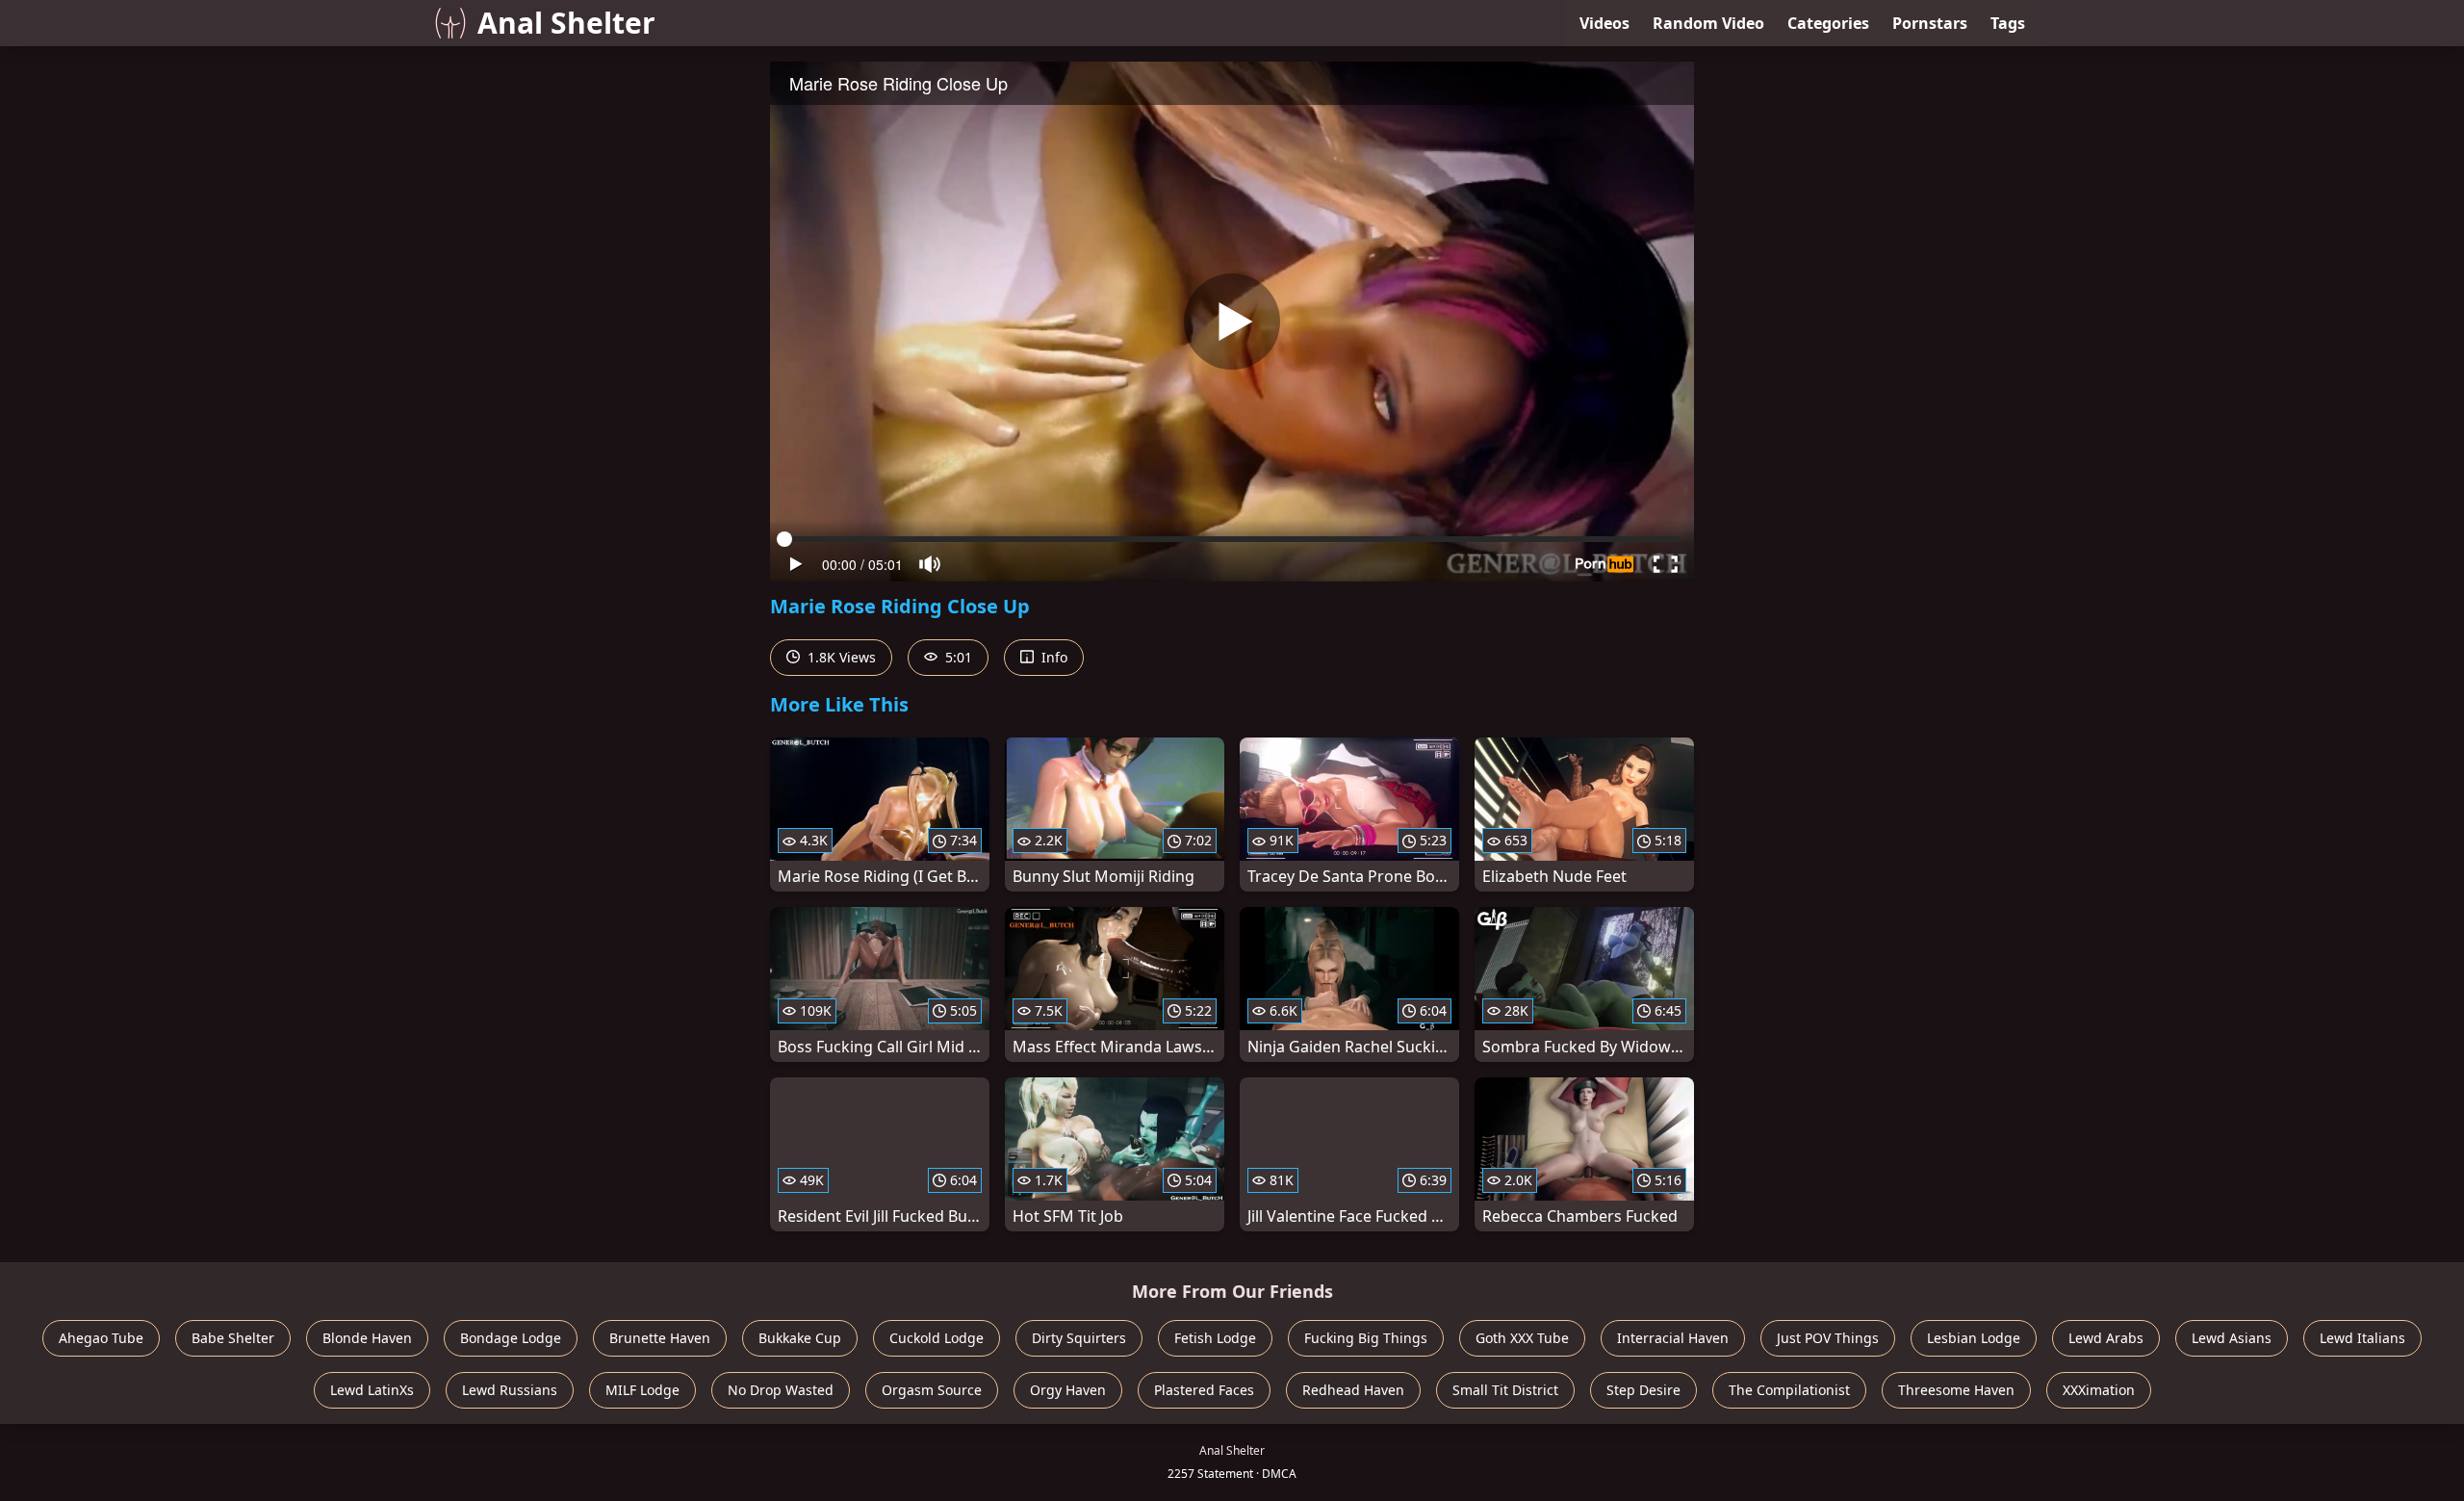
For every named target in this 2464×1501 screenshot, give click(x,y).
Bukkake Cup (800, 1338)
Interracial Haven (1673, 1338)
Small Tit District (1505, 1390)
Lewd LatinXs (372, 1390)
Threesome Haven (1956, 1390)
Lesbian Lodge (1974, 1338)
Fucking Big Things (1366, 1338)
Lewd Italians (2362, 1338)
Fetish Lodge (1215, 1338)
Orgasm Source (932, 1390)
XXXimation (2099, 1390)
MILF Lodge (642, 1390)
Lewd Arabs (2106, 1338)
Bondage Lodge (511, 1338)
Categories (1828, 23)
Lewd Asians (2232, 1338)
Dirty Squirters (1079, 1338)
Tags (2008, 23)
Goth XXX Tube (1522, 1338)
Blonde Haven (367, 1338)
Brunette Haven (660, 1338)
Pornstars (1930, 23)
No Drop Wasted (781, 1390)
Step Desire (1643, 1390)
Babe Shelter (233, 1338)
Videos (1604, 23)
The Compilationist (1789, 1390)
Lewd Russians (510, 1390)
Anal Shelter (566, 23)
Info (1052, 657)
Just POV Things (1828, 1338)
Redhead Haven (1353, 1390)
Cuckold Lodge (937, 1338)
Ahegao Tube (101, 1338)
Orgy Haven (1068, 1390)
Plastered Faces (1204, 1390)
